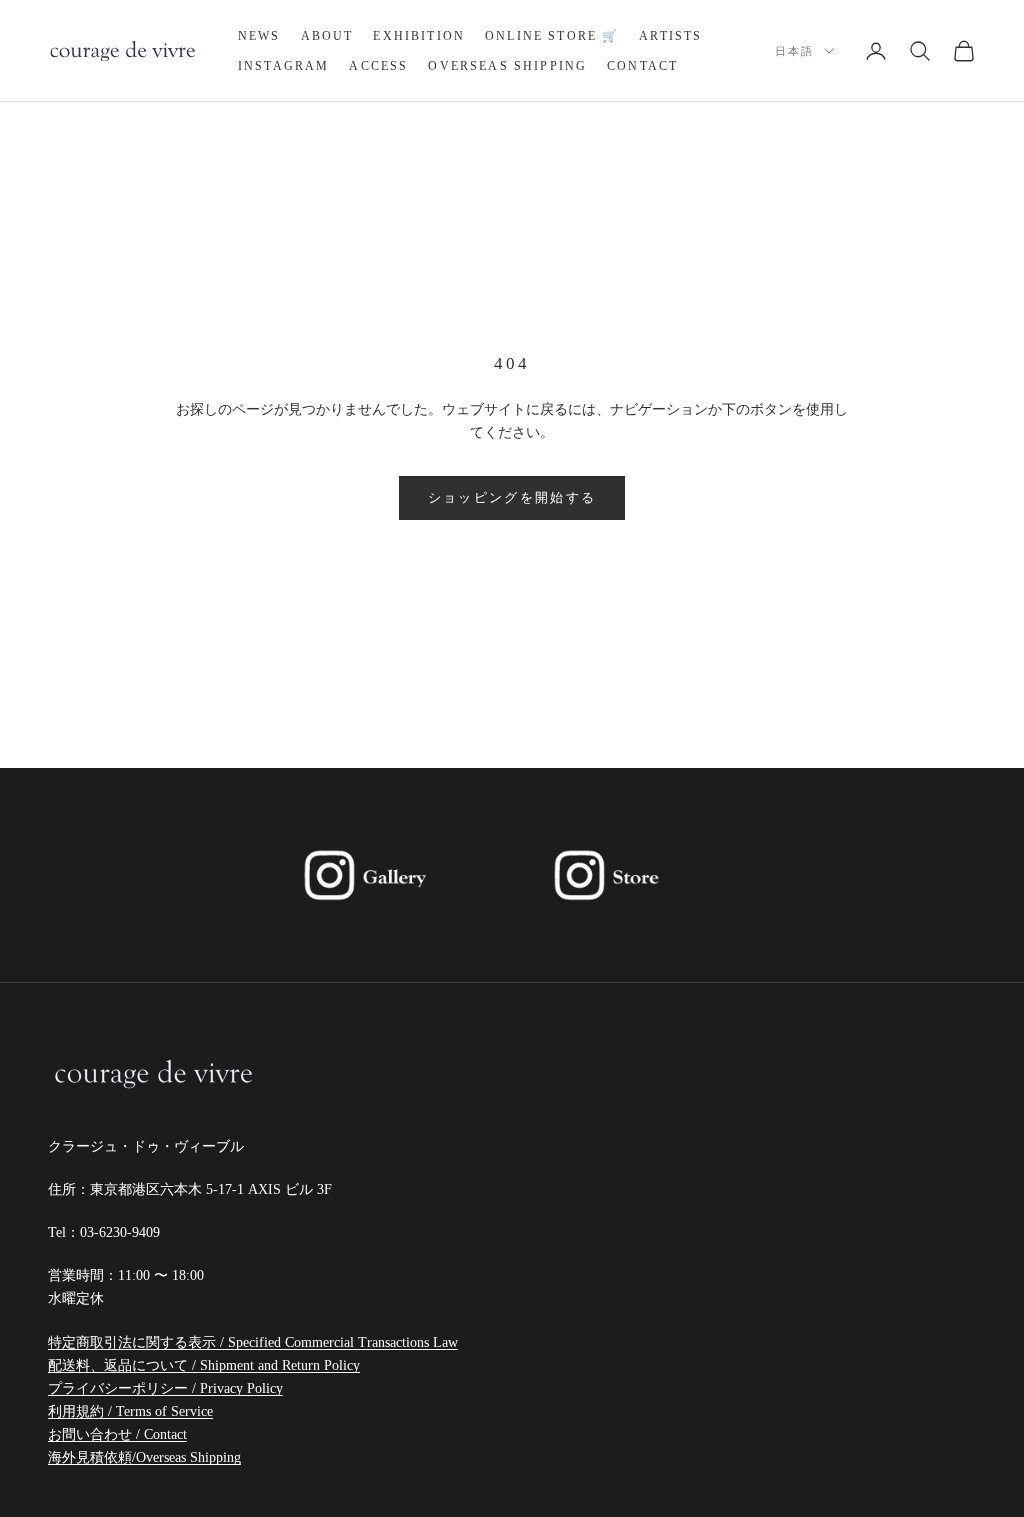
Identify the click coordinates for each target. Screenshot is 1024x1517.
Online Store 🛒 (552, 36)
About (327, 36)
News (259, 36)
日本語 (794, 51)
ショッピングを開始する (512, 497)
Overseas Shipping (507, 66)
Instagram (283, 66)
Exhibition (419, 36)
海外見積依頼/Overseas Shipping (144, 1457)
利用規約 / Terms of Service (130, 1411)
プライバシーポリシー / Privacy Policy (165, 1388)
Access (378, 66)
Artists (670, 36)
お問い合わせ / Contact (117, 1434)
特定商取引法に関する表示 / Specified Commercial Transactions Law (253, 1342)
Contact (642, 66)
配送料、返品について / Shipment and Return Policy (204, 1365)
